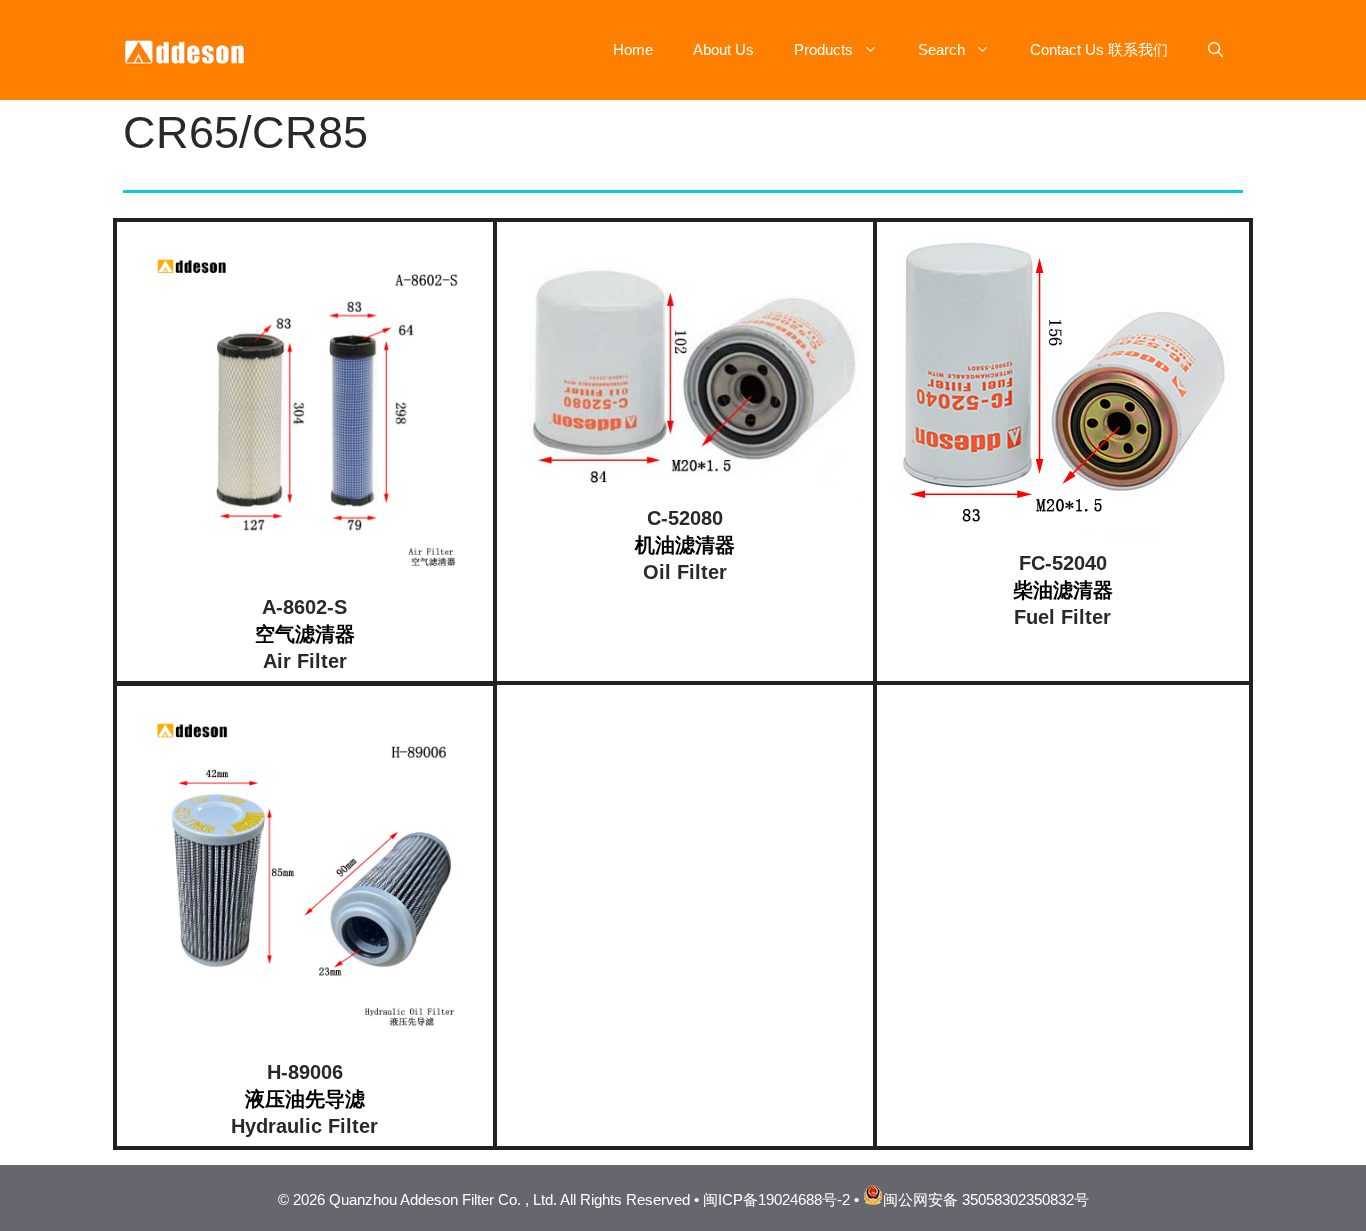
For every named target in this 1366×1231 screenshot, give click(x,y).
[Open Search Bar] (1215, 50)
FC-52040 (1063, 563)
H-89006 (305, 1072)
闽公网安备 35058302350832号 (986, 1199)
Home (633, 49)
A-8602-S (304, 607)
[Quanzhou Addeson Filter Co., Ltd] (188, 48)
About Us (723, 49)
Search (941, 49)
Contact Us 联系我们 (1099, 49)
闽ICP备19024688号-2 (776, 1199)
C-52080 (685, 518)
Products (823, 49)
